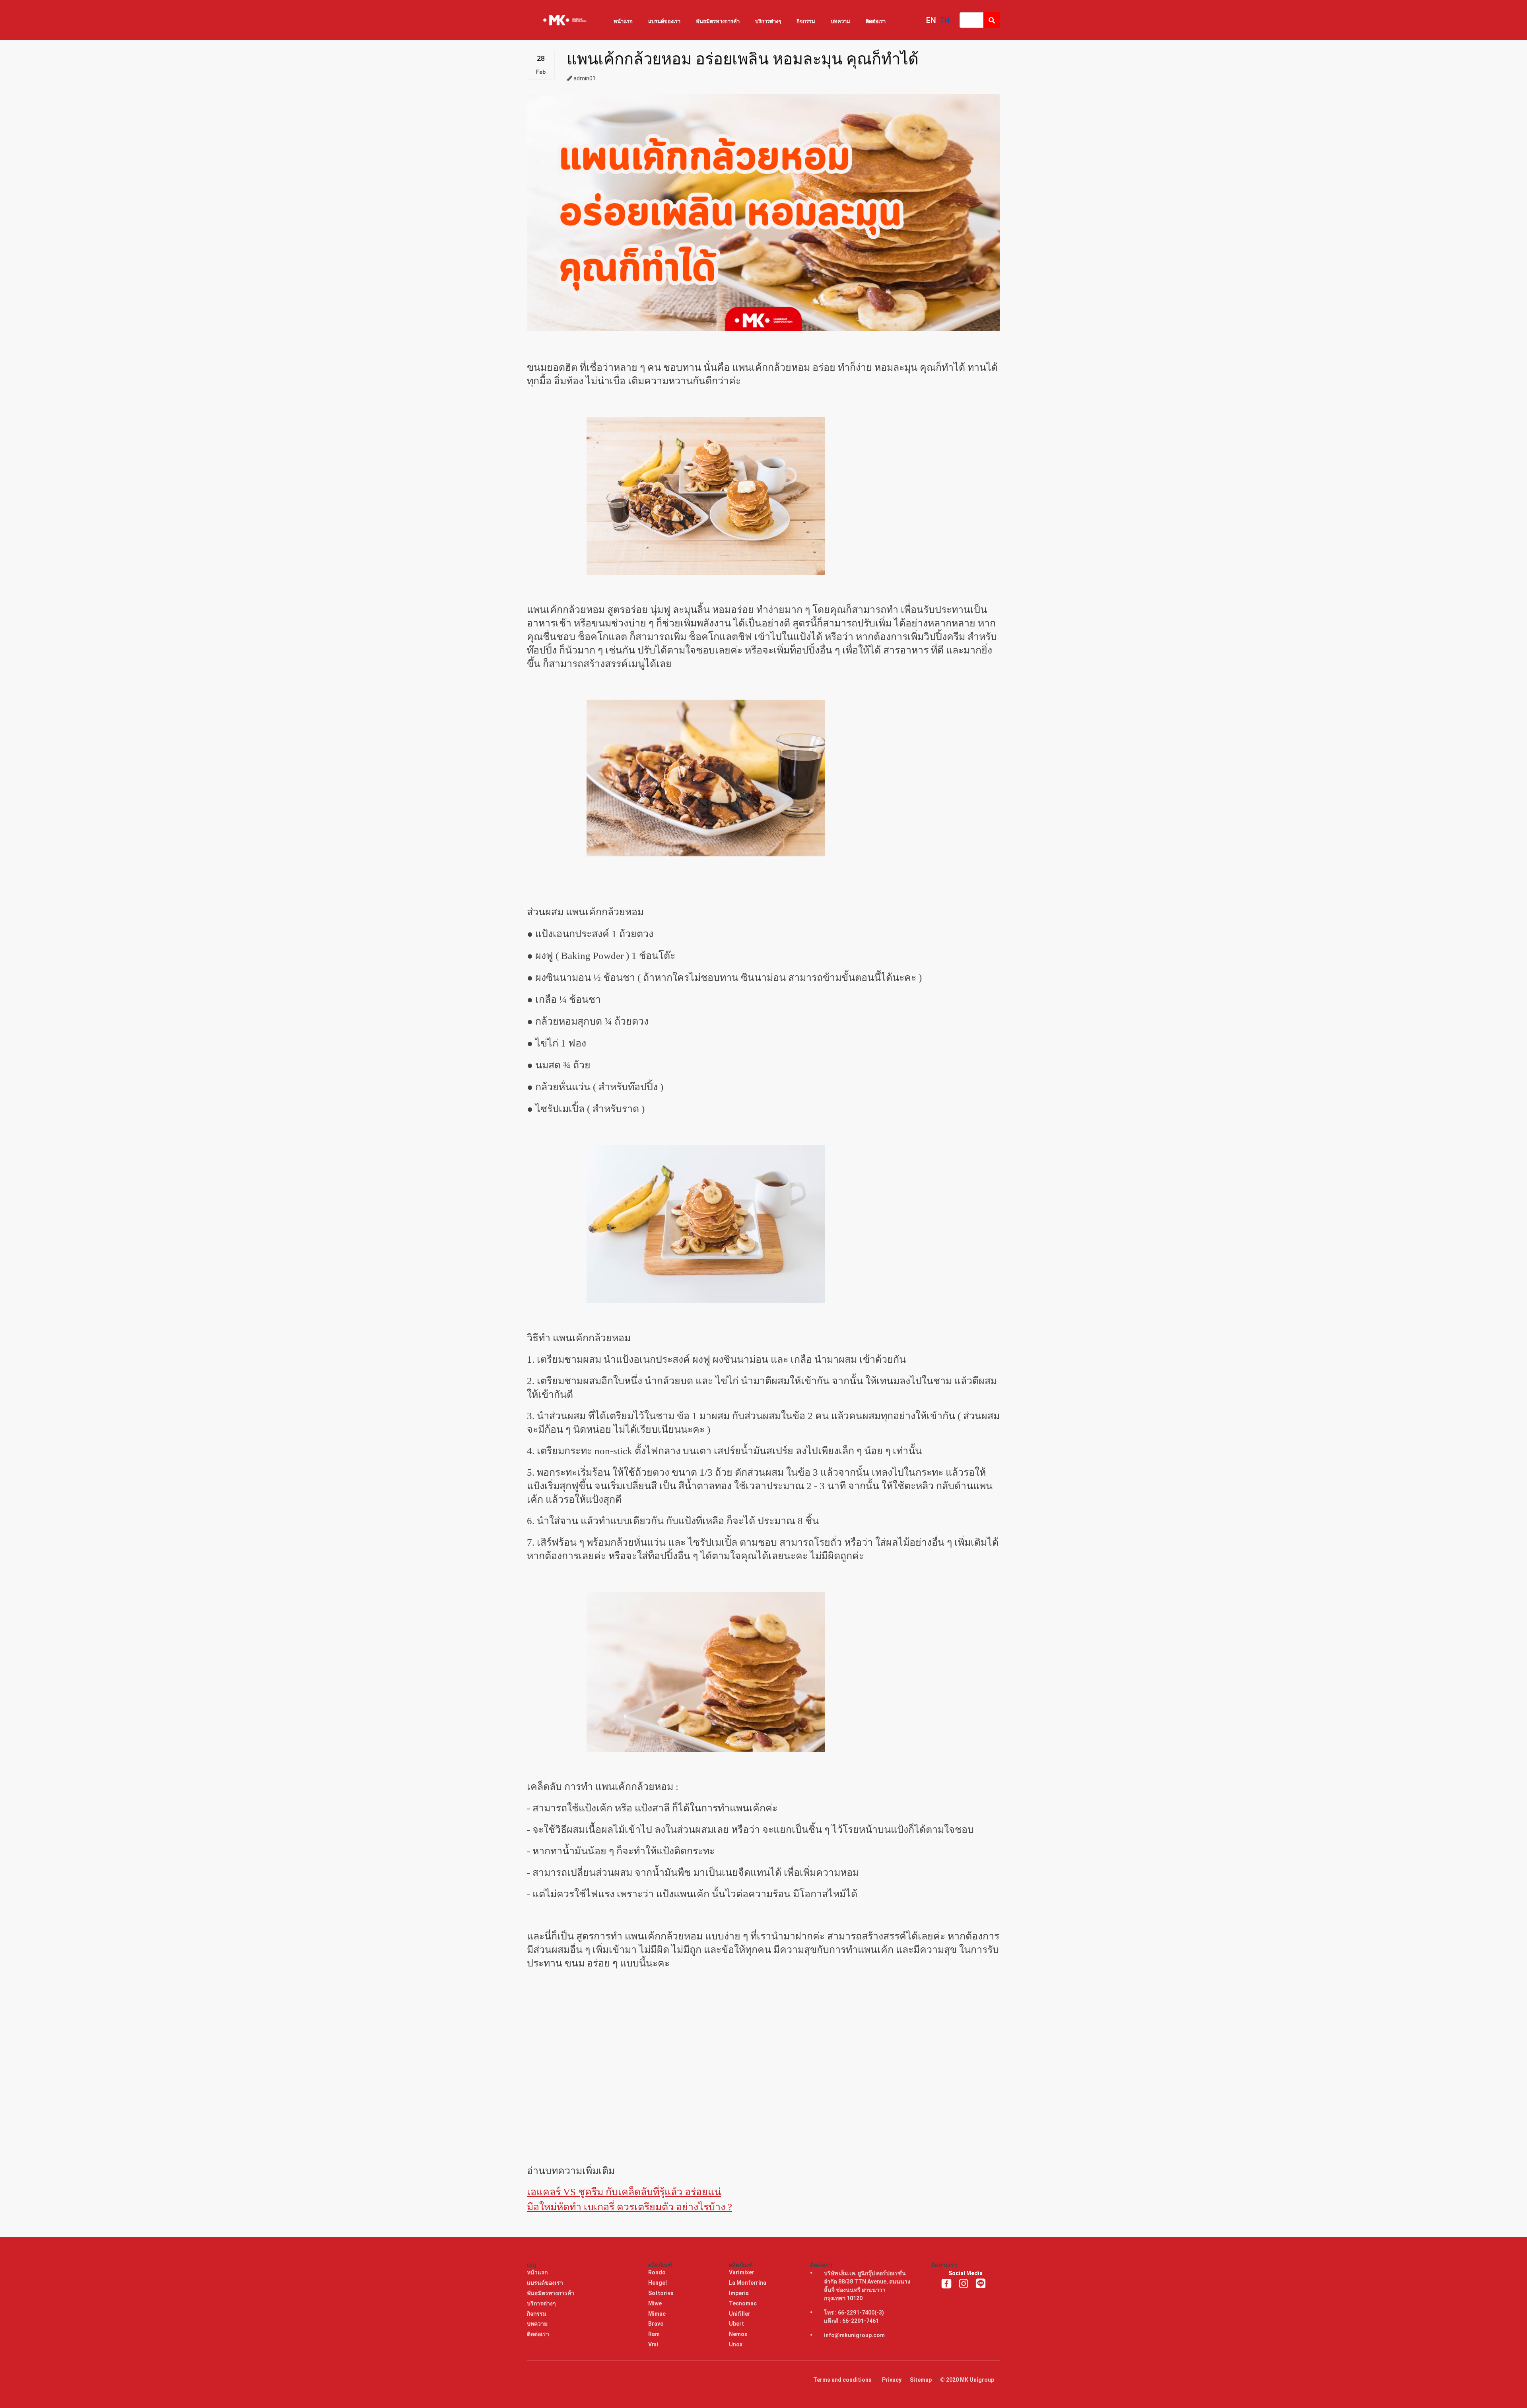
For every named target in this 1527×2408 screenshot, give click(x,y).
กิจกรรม (806, 21)
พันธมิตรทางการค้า (718, 21)
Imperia (739, 2293)
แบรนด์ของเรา (664, 21)
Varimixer (742, 2272)
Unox (736, 2344)
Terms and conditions (842, 2380)
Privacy (892, 2380)
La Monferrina (748, 2283)
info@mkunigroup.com (854, 2335)
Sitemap (921, 2380)
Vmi (654, 2344)
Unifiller (740, 2314)
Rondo (658, 2272)
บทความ (840, 21)
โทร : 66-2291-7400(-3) (854, 2313)
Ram (655, 2334)
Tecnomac (743, 2303)
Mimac (658, 2314)
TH (945, 20)
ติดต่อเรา (876, 21)
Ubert (737, 2324)
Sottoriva (662, 2293)
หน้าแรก (623, 21)
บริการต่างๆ (768, 21)
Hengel (658, 2283)
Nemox (739, 2334)
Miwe (656, 2303)
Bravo (657, 2324)
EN (931, 20)
